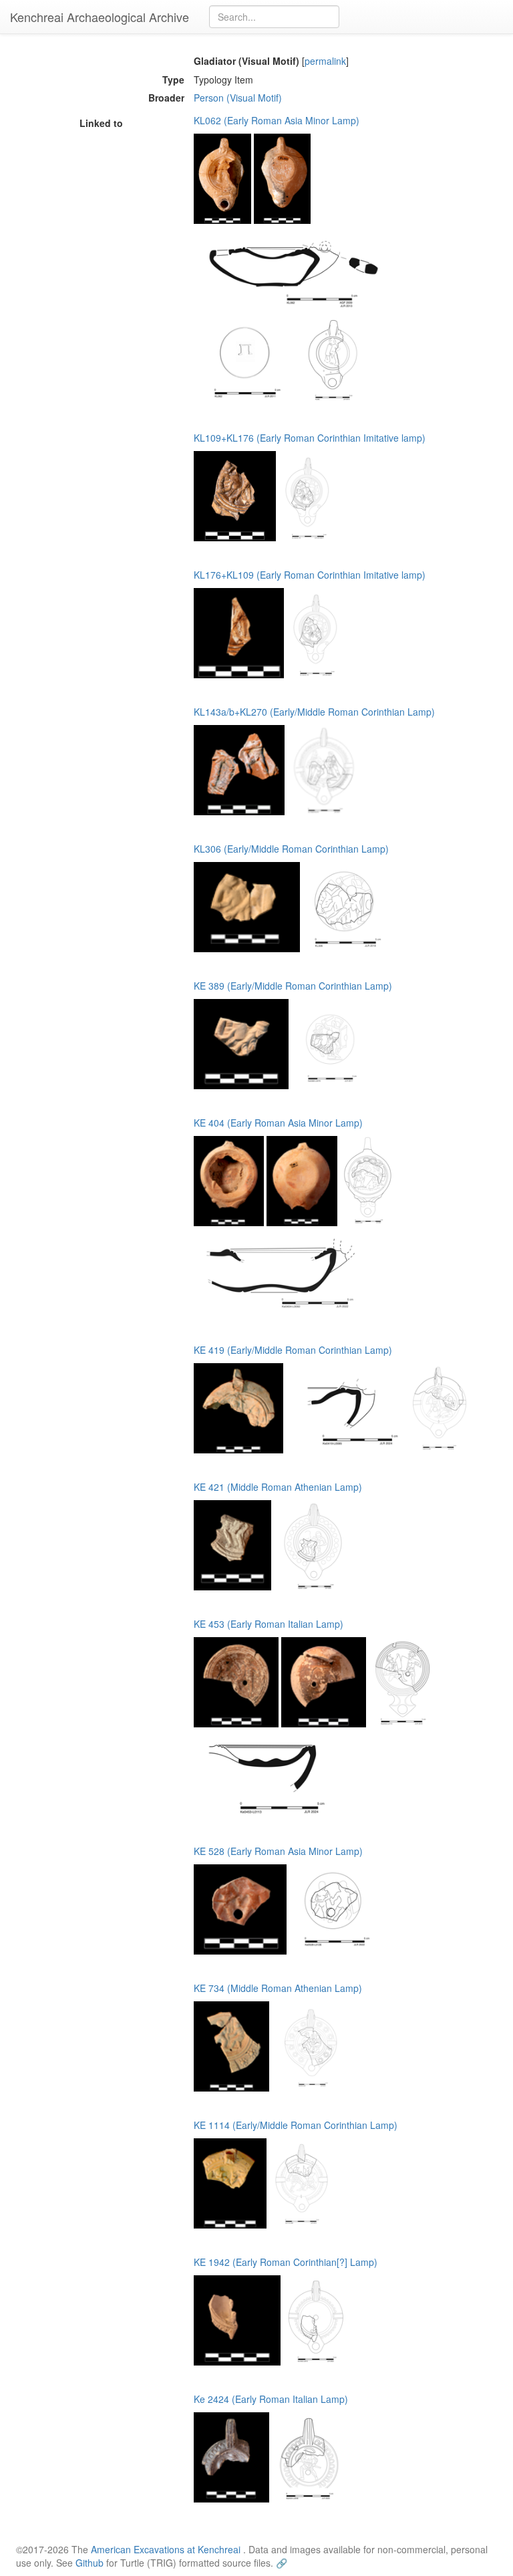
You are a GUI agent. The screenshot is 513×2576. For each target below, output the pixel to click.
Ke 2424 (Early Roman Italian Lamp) (271, 2399)
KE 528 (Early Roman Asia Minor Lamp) (278, 1851)
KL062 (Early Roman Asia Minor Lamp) (277, 120)
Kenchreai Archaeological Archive (100, 17)
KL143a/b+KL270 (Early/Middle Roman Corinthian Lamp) (314, 712)
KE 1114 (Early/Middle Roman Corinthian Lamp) (296, 2125)
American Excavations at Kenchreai (166, 2549)
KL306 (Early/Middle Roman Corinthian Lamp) (291, 849)
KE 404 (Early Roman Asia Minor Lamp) (278, 1123)
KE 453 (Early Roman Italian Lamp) (269, 1624)
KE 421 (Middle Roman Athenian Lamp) (278, 1487)
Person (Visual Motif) (238, 98)
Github (90, 2563)
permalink (325, 61)
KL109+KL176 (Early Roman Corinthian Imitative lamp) (310, 438)
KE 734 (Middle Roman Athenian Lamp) (278, 1988)
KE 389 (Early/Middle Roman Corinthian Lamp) (293, 986)
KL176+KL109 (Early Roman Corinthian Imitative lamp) (310, 575)
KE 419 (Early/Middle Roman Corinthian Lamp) (293, 1350)
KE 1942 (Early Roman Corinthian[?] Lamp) (286, 2262)
